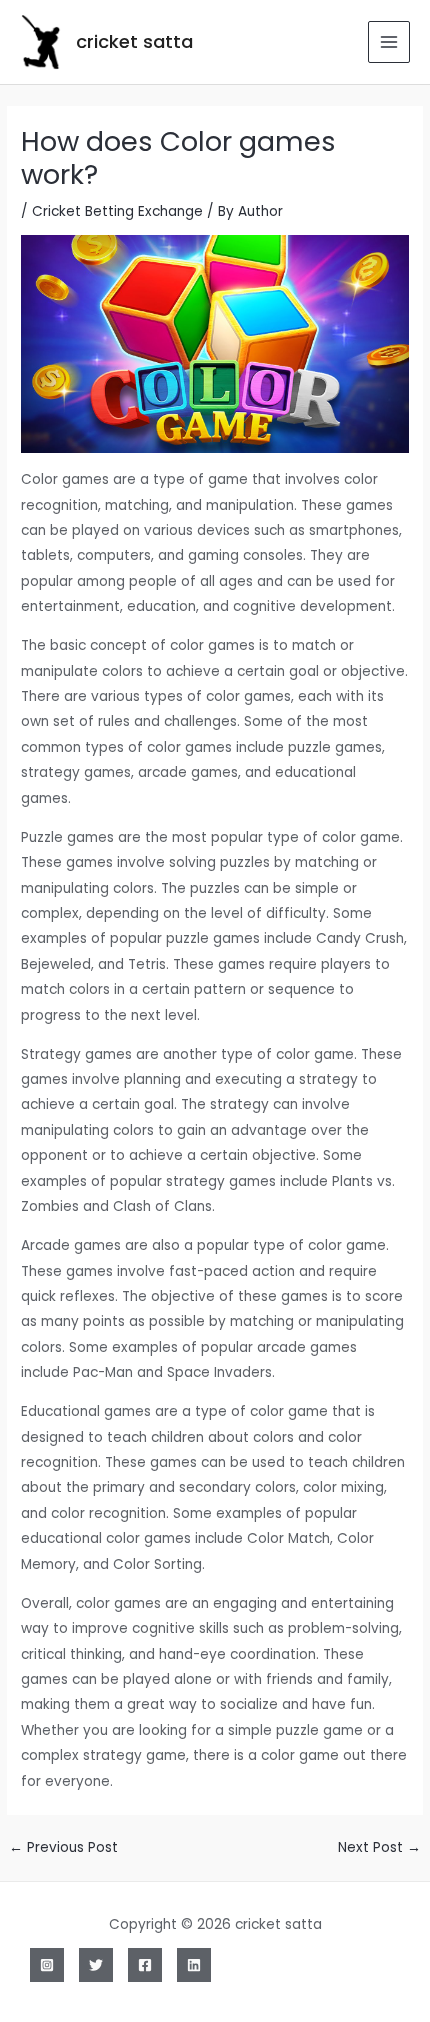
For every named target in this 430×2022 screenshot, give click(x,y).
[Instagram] (47, 1965)
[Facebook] (145, 1965)
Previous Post (63, 1848)
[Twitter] (96, 1965)
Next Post (379, 1848)
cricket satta (134, 41)
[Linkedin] (194, 1965)
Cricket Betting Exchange (117, 211)
